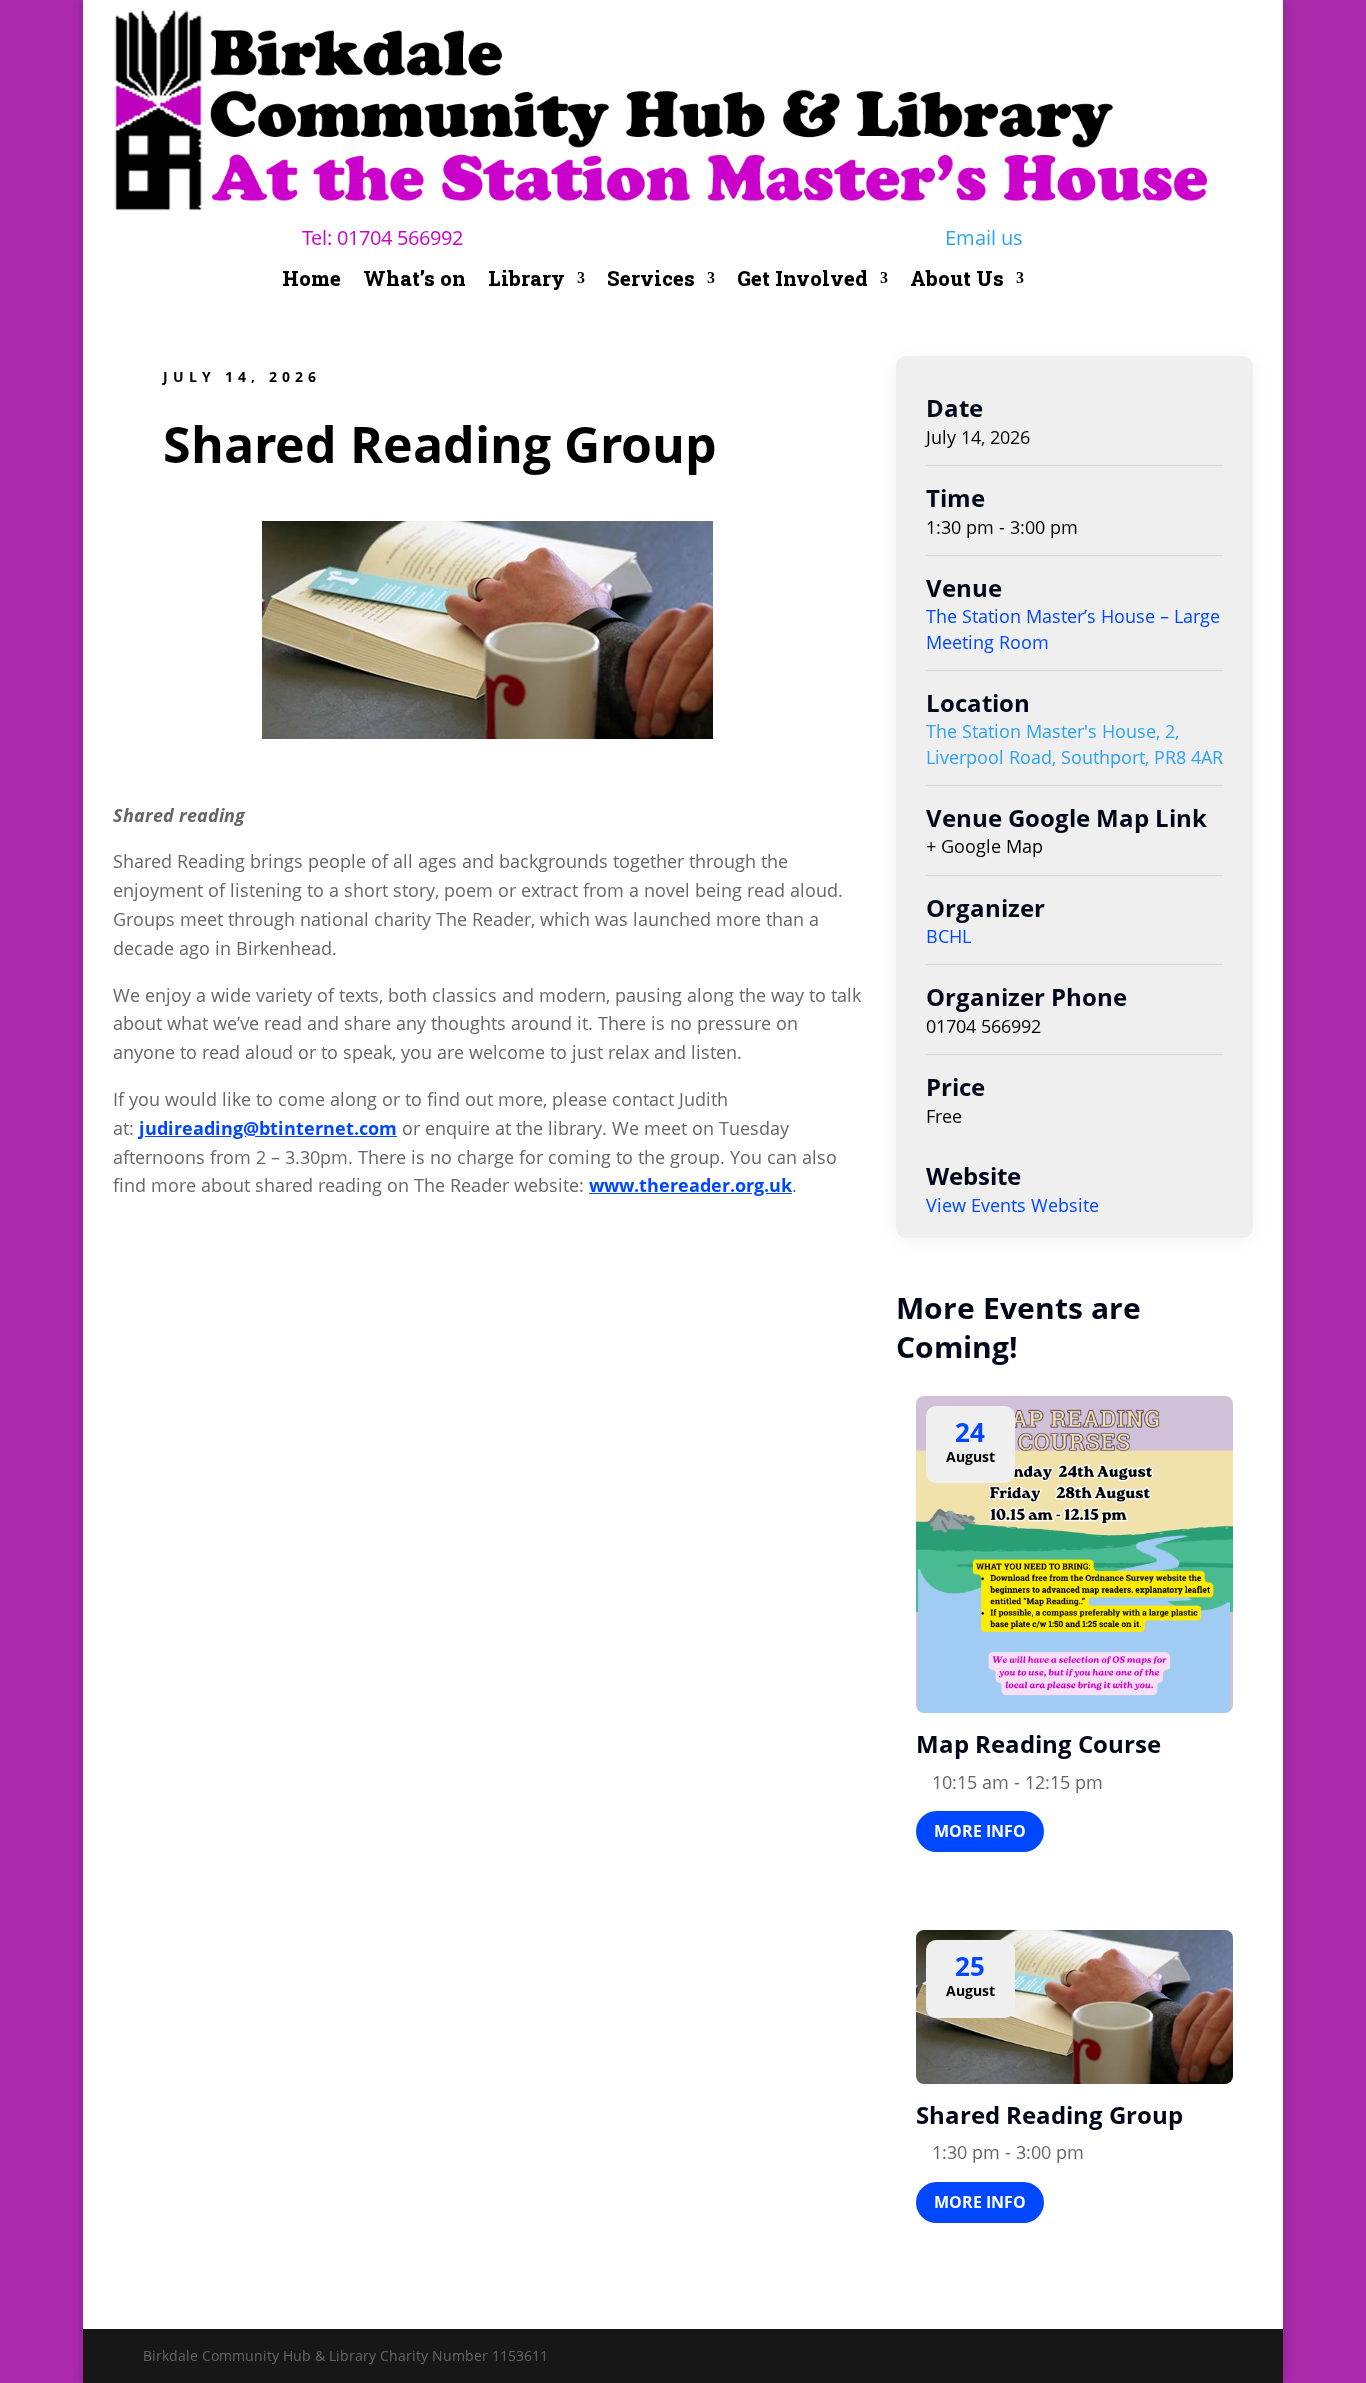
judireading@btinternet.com (268, 1128)
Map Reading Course (1038, 1743)
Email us (984, 237)
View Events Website (1012, 1205)
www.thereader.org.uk (690, 1185)
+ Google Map (984, 846)
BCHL (948, 936)
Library (526, 281)
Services (651, 281)
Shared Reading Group (1049, 2114)
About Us (957, 281)
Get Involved (802, 281)
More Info (980, 1831)
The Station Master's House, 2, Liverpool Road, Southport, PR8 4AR (1074, 743)
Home (311, 281)
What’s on (414, 281)
